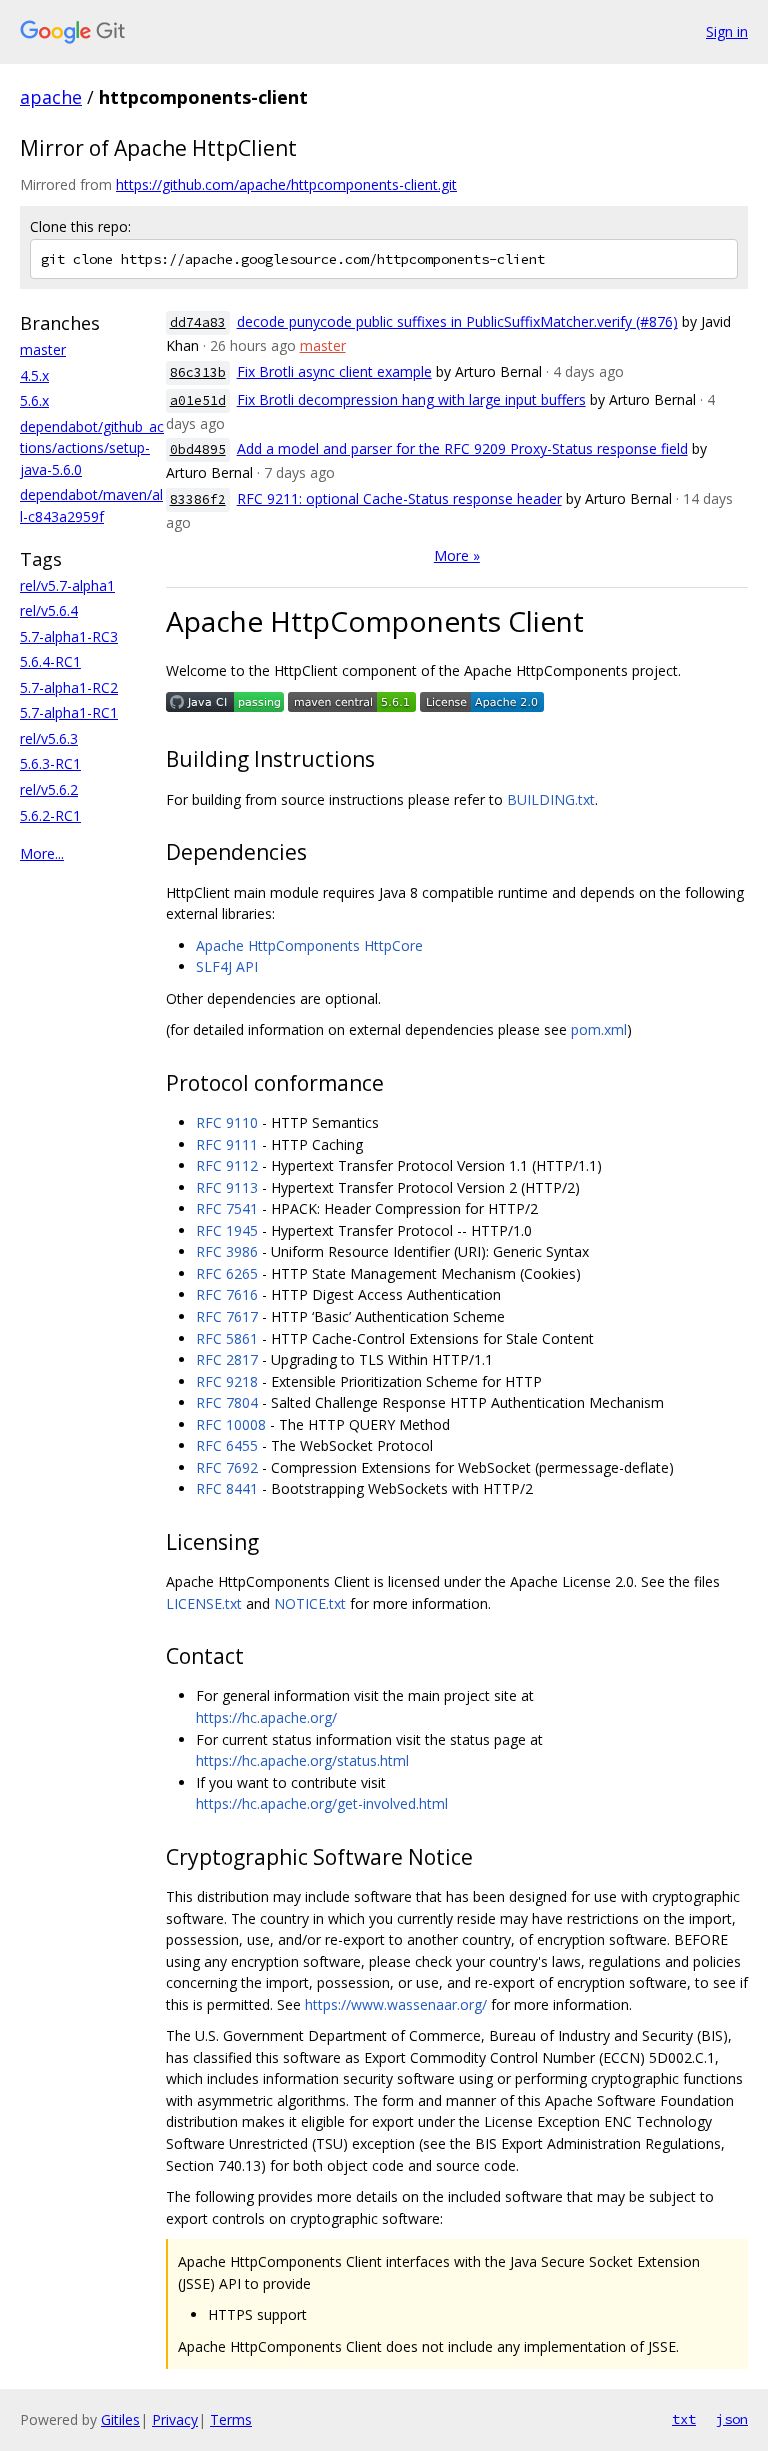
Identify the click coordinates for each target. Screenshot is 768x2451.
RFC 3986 (227, 1251)
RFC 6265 (227, 1273)
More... (42, 853)
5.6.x (34, 400)
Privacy (175, 2419)
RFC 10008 (231, 1424)
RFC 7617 (227, 1316)
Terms (231, 2419)
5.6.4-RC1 (50, 661)
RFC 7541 (227, 1208)
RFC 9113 (227, 1187)
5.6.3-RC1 (50, 763)
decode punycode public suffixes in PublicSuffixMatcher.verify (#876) (457, 321)
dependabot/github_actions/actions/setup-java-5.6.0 (92, 448)
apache (51, 97)
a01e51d (198, 400)
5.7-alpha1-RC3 (69, 636)
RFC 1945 (227, 1230)
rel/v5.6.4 (49, 610)
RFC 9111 (227, 1144)
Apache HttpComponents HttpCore (309, 945)
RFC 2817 (227, 1359)
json (732, 2419)
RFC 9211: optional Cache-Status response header (399, 498)
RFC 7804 (227, 1402)
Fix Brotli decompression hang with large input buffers (411, 399)
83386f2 (198, 499)
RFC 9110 (227, 1122)
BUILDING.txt (551, 799)
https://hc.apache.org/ (266, 1717)
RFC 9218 (227, 1381)
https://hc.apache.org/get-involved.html (322, 1803)
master (43, 349)
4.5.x (34, 375)
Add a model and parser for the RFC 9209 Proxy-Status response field (462, 448)
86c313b (198, 372)
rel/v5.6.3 (49, 738)
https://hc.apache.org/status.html (302, 1760)
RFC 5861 (227, 1338)
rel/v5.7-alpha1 (67, 585)
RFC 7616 (227, 1294)
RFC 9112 (227, 1165)
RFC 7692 (227, 1467)
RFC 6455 (227, 1445)
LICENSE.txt (204, 1603)
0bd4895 (198, 449)
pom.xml (599, 1029)
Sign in (727, 31)
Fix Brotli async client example (334, 371)
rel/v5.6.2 (49, 789)
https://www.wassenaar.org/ (396, 2004)
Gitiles (120, 2419)
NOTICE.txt (310, 1603)
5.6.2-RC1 (50, 815)
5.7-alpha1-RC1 (69, 712)
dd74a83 (198, 322)
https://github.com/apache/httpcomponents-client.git (286, 184)
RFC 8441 (227, 1488)
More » (457, 555)
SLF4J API (227, 966)
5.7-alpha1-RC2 (69, 687)
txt (684, 2419)
